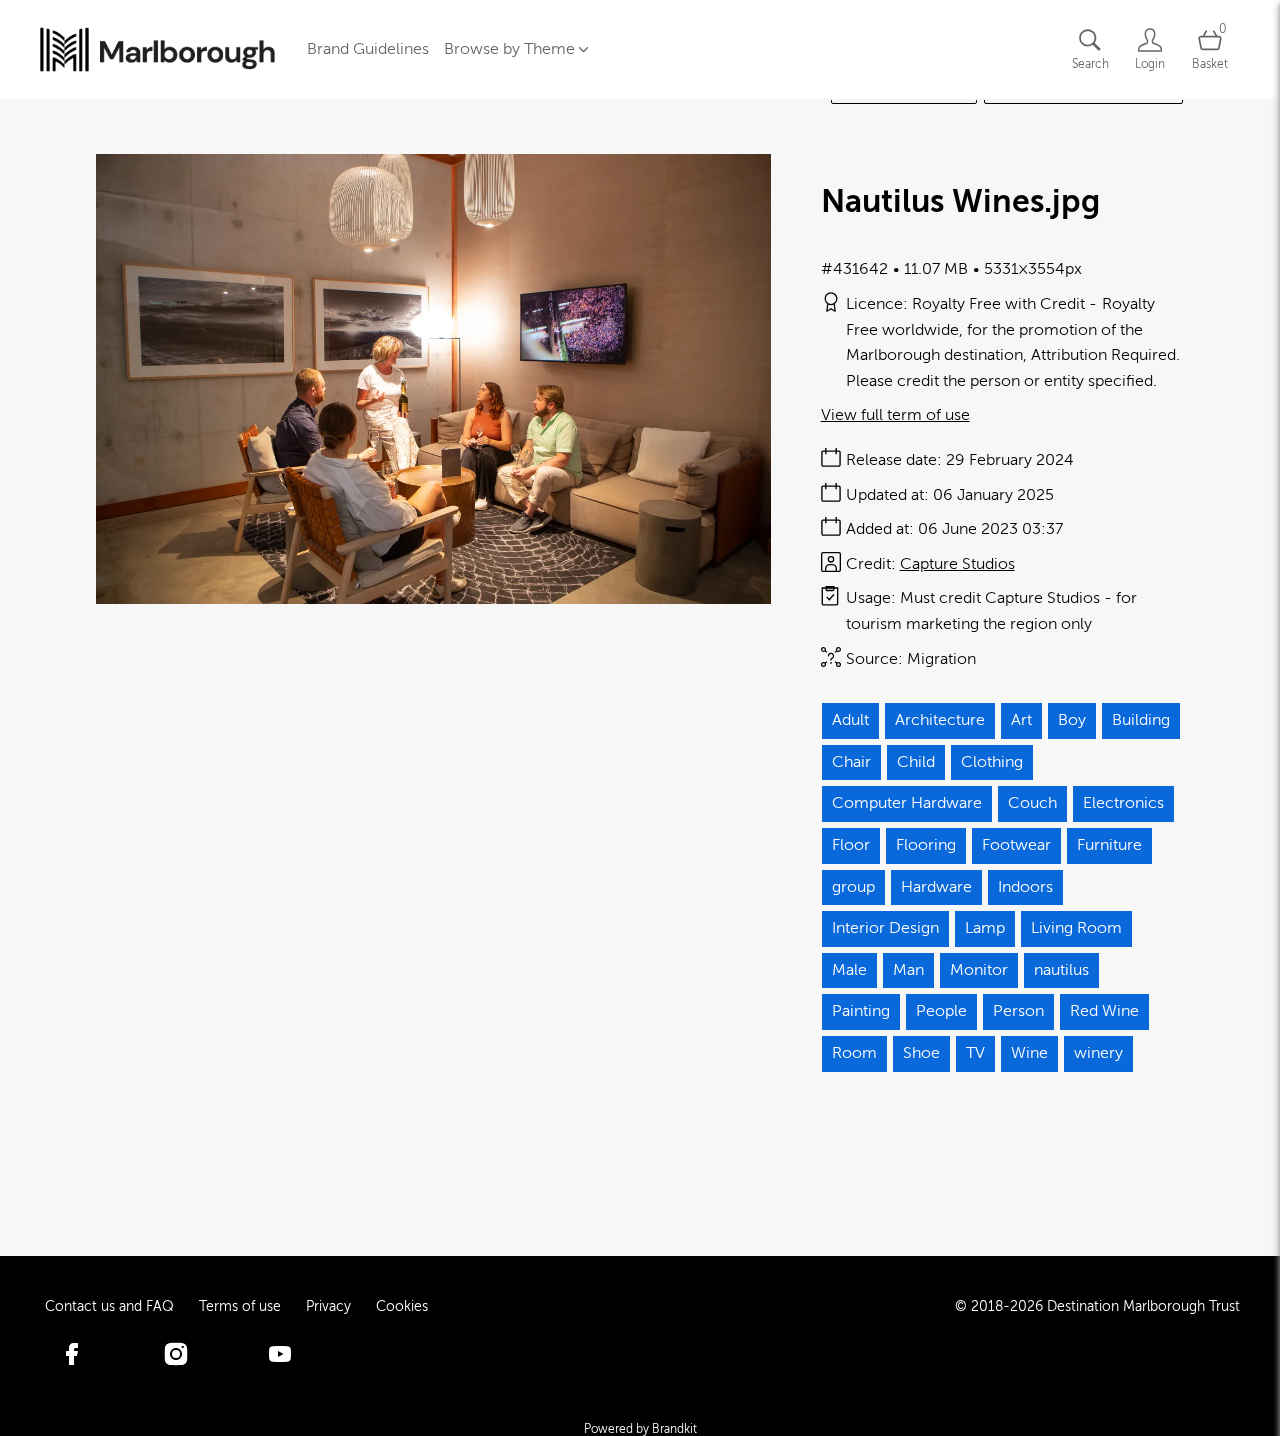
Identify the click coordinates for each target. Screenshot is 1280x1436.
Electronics (1123, 803)
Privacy (328, 1306)
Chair (851, 762)
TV (975, 1053)
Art (1021, 720)
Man (908, 970)
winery (1098, 1053)
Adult (850, 720)
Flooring (926, 845)
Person (1018, 1011)
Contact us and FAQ (109, 1306)
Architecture (940, 720)
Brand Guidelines (368, 49)
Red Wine (1104, 1011)
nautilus (1061, 970)
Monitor (979, 970)
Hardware (936, 887)
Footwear (1016, 845)
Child (916, 762)
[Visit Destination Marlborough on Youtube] (280, 1359)
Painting (861, 1011)
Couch (1032, 803)
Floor (851, 845)
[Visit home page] (157, 50)
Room (854, 1053)
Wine (1029, 1053)
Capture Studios (957, 564)
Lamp (985, 928)
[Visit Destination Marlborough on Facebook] (72, 1359)
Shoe (921, 1053)
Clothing (992, 762)
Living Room (1076, 928)
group (853, 887)
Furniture (1109, 845)
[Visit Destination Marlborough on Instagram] (176, 1359)
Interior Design (885, 928)
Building (1141, 720)
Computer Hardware (907, 803)
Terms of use (240, 1306)
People (941, 1011)
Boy (1072, 720)
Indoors (1025, 887)
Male (849, 970)
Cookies (402, 1306)
